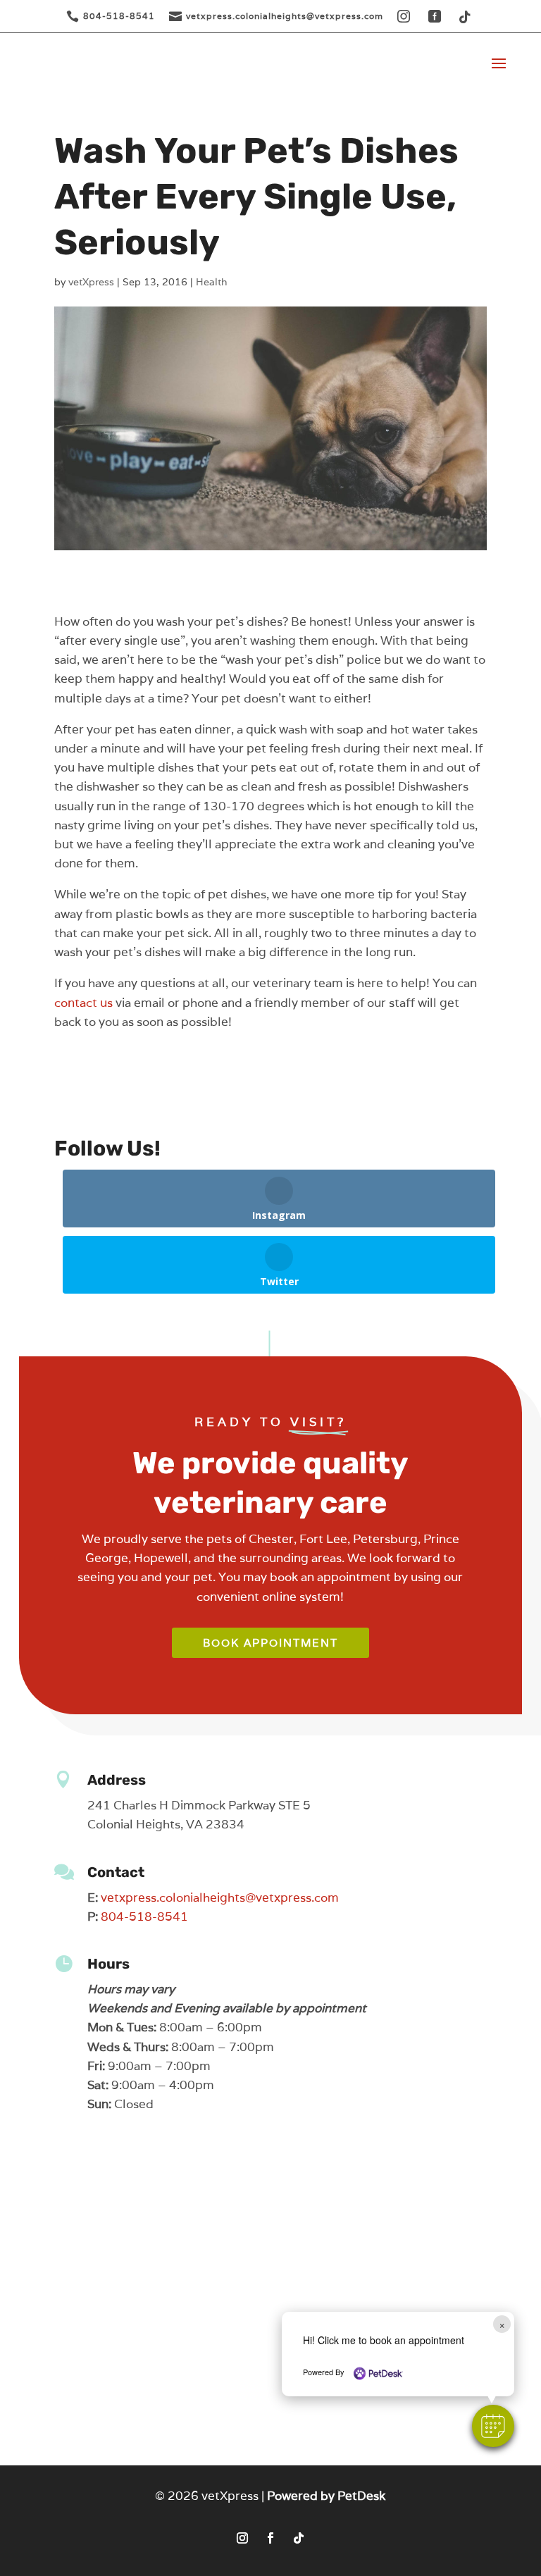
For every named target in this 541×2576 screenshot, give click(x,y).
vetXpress (91, 282)
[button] (493, 2426)
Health (212, 282)
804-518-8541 (144, 1916)
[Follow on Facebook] (270, 2538)
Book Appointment (270, 1643)
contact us (83, 1003)
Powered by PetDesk (326, 2496)
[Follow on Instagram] (242, 2538)
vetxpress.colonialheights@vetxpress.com (220, 1897)
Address (117, 1780)
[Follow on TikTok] (299, 2538)
